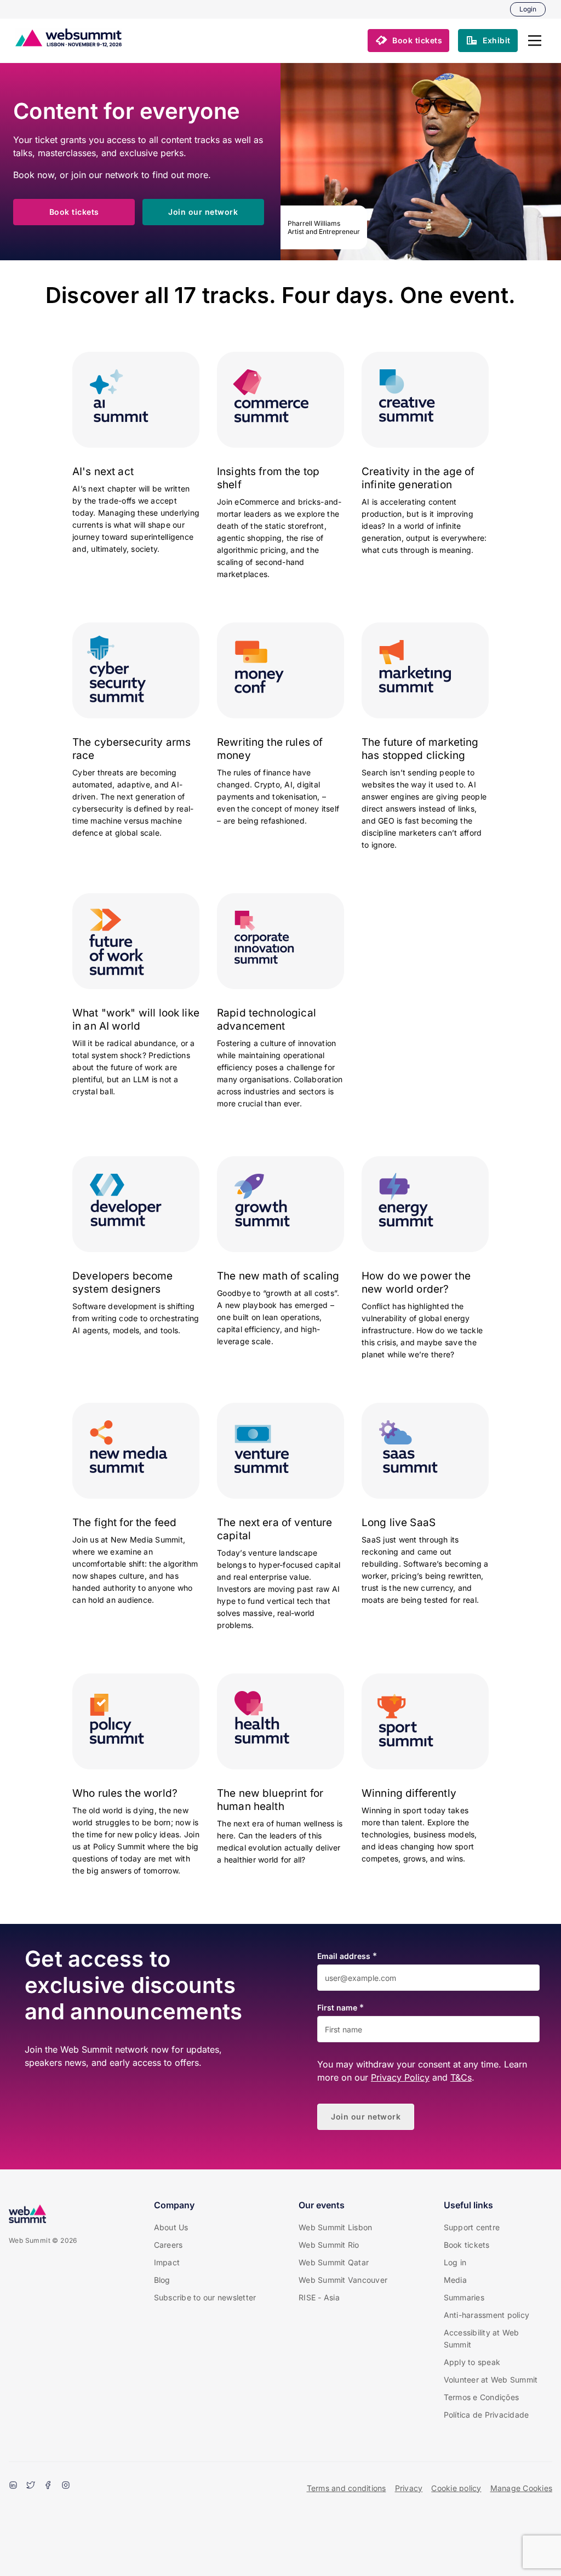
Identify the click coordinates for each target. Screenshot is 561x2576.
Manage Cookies (522, 2488)
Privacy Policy (400, 2077)
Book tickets (467, 2245)
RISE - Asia (319, 2297)
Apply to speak (472, 2362)
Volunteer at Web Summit (491, 2380)
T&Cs (461, 2077)
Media (455, 2280)
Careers (168, 2245)
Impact (167, 2262)
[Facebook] (48, 2486)
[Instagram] (66, 2486)
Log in (455, 2262)
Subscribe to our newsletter (205, 2297)
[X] (31, 2486)
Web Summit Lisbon (335, 2227)
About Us (171, 2227)
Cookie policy (456, 2488)
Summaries (464, 2297)
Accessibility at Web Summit (482, 2338)
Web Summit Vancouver (343, 2280)
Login (528, 9)
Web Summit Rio (329, 2245)
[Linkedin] (13, 2486)
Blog (162, 2280)
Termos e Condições (482, 2397)
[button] (535, 41)
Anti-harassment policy (487, 2315)
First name (337, 2008)
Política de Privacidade (486, 2415)
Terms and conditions (347, 2488)
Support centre (472, 2227)
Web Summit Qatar (334, 2262)
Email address (344, 1956)
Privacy (409, 2488)
